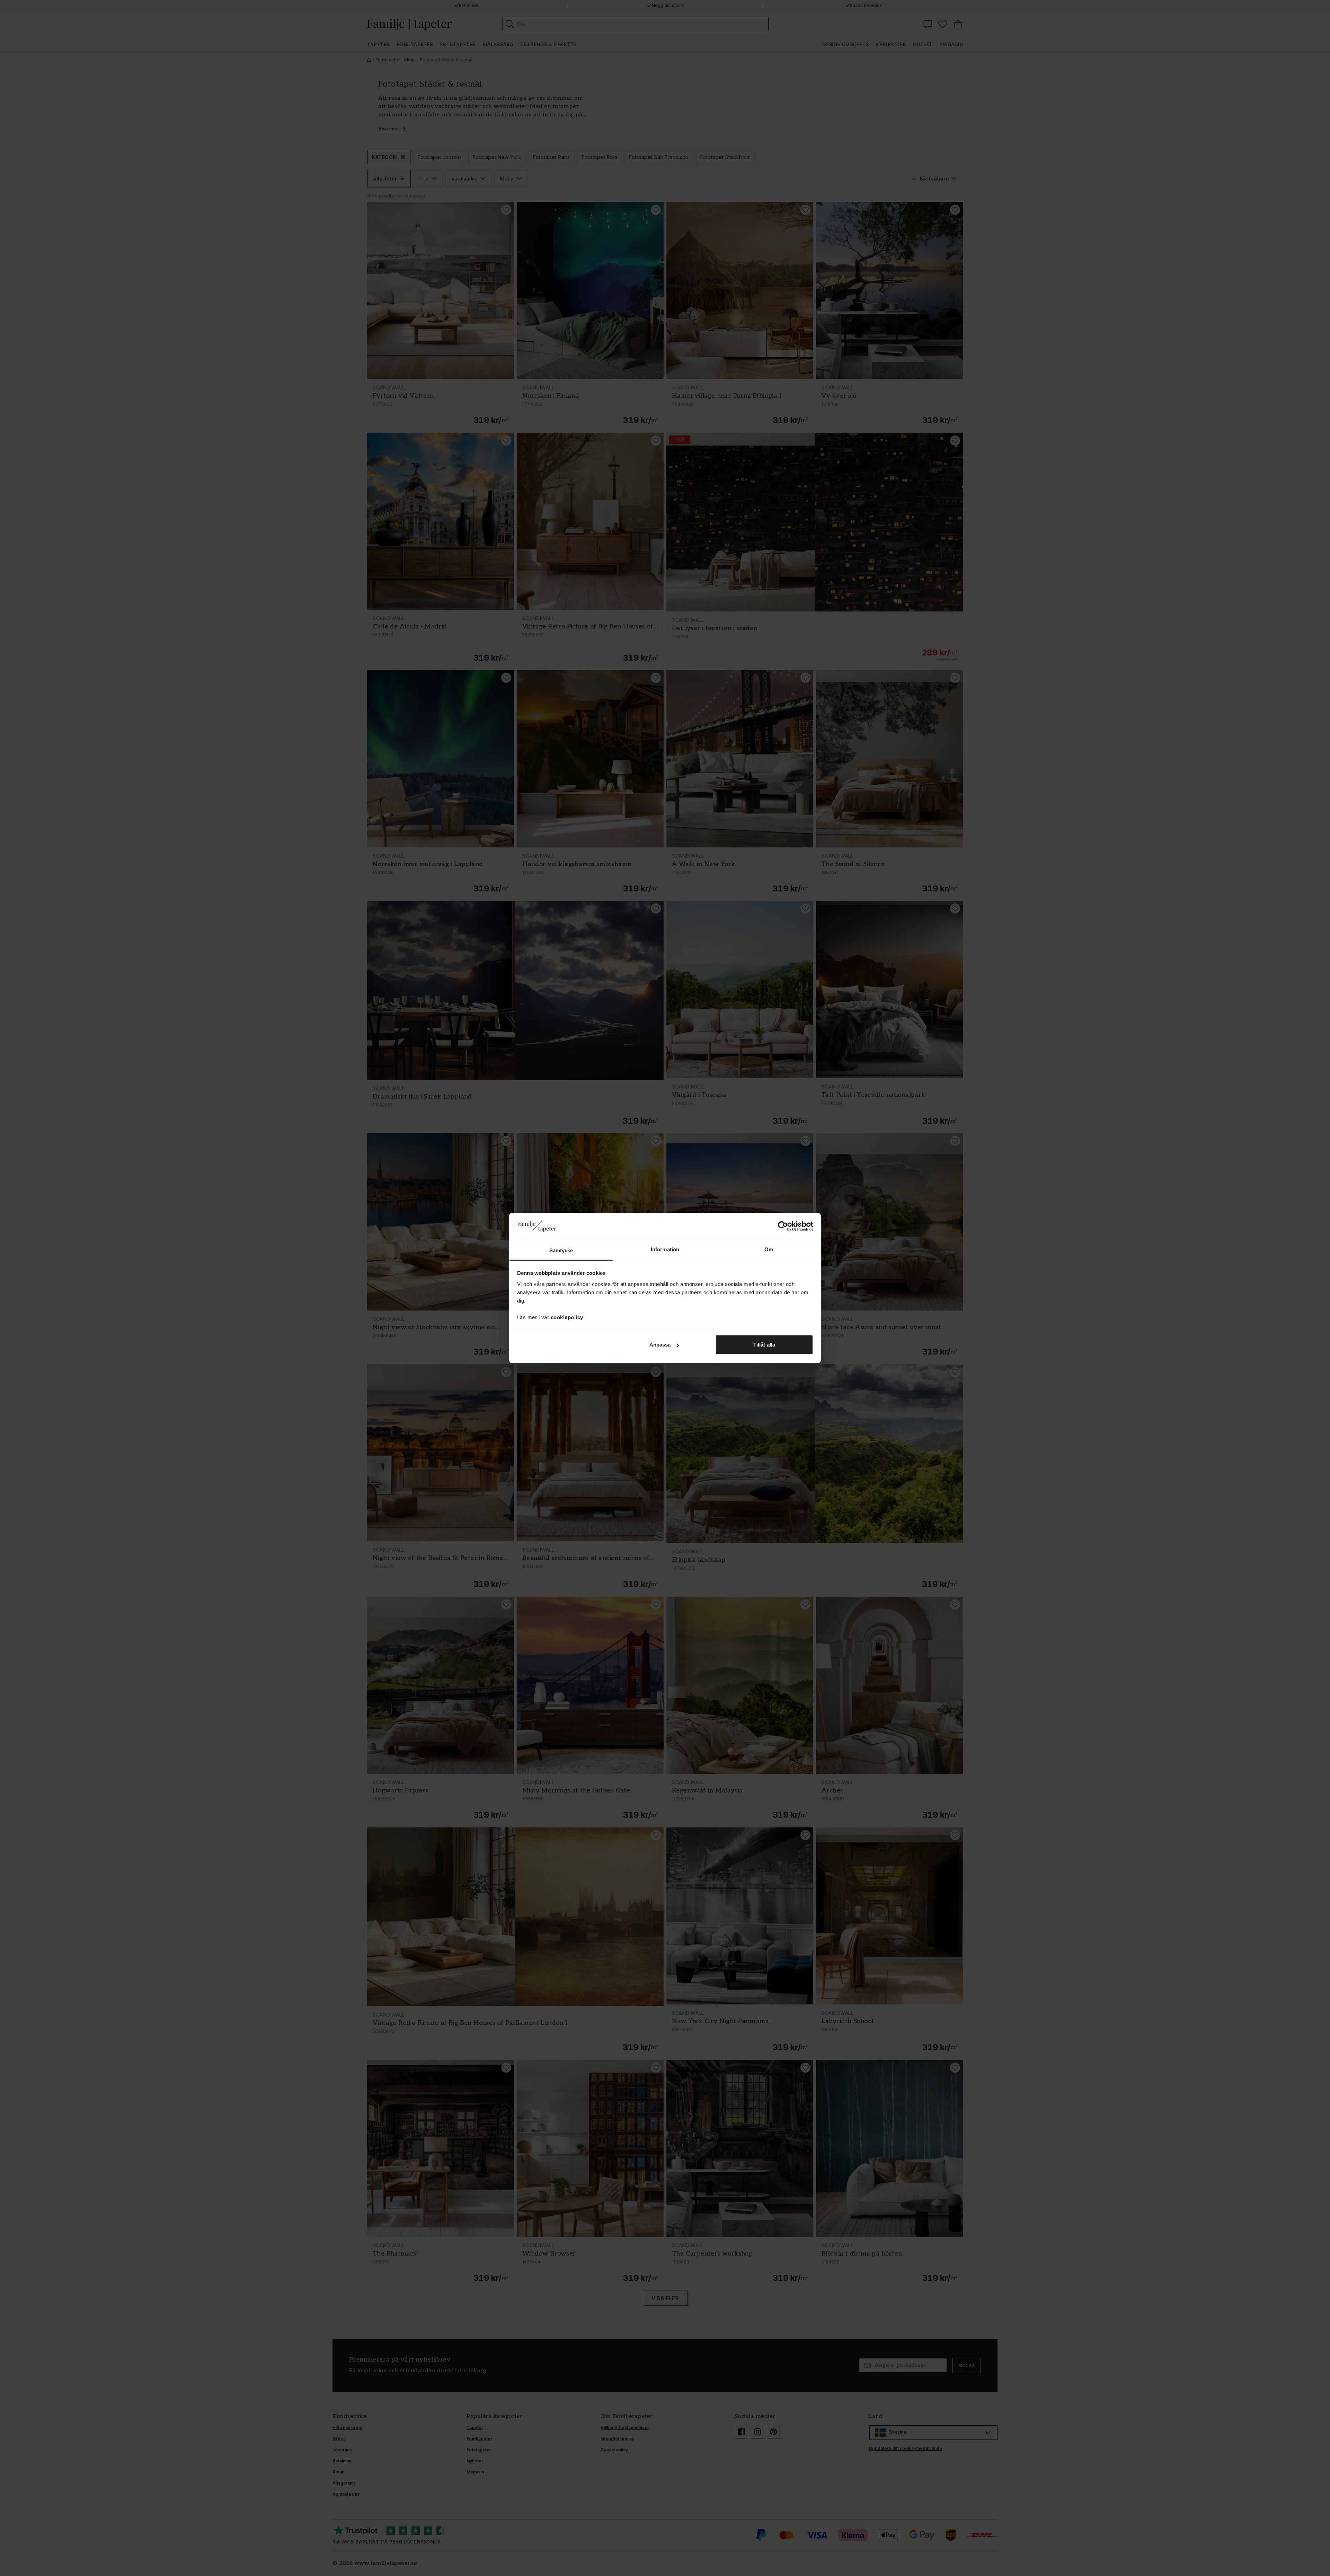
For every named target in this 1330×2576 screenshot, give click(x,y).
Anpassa (660, 1345)
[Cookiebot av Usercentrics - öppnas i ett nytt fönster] (783, 1226)
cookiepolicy (567, 1317)
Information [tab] (665, 1249)
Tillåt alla (764, 1345)
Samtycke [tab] (561, 1250)
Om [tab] (769, 1249)
